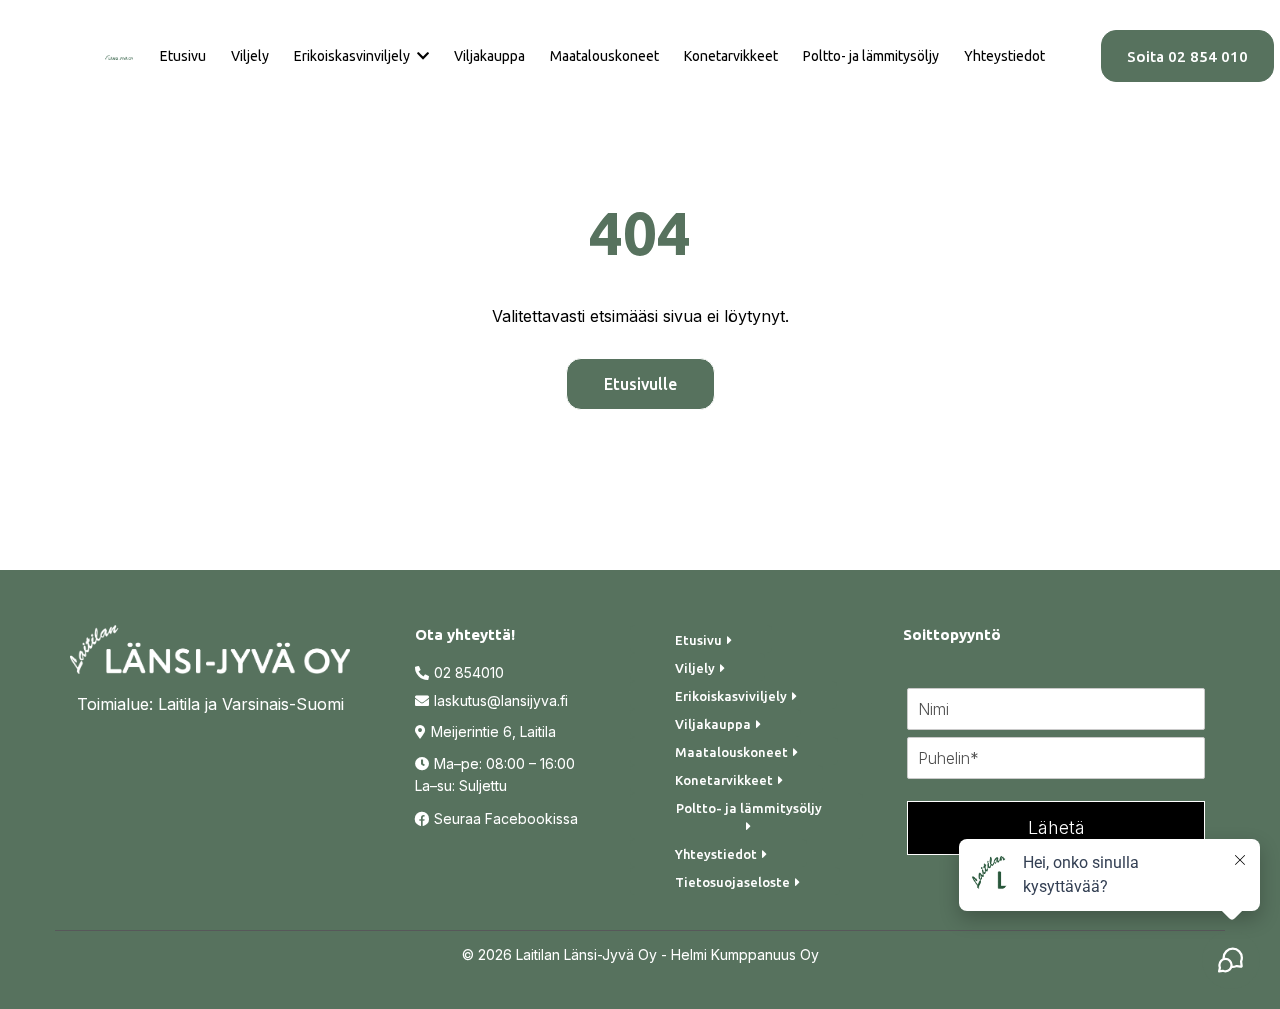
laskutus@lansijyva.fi (501, 700)
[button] (421, 56)
